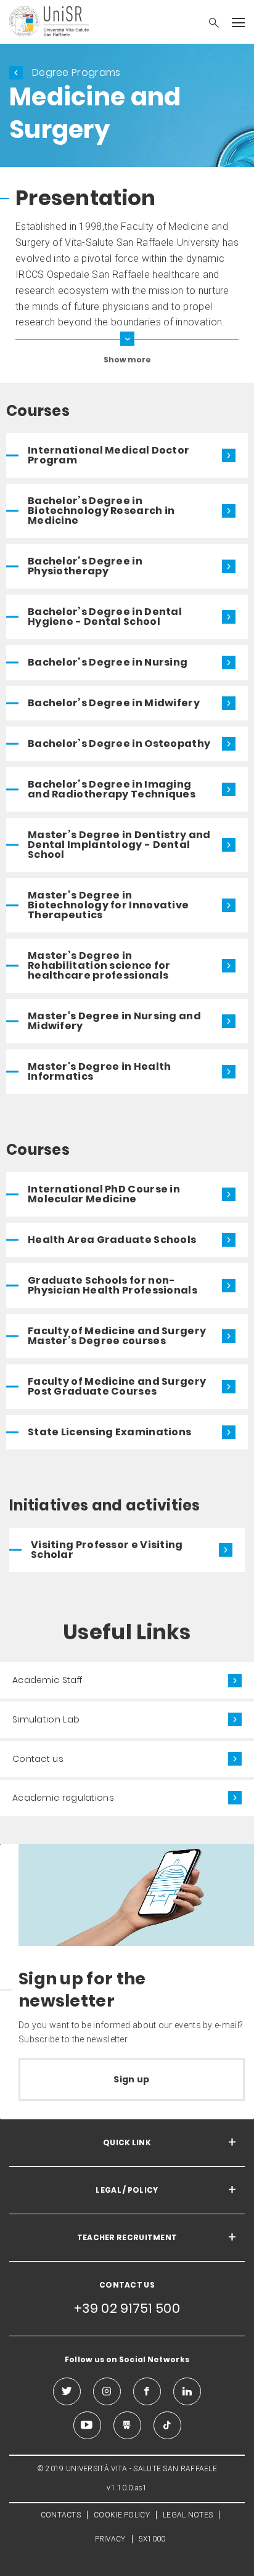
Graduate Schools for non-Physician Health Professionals (113, 1285)
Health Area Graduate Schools (112, 1240)
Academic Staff (47, 1680)
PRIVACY (110, 2539)
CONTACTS (61, 2515)
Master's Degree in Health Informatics (100, 1071)
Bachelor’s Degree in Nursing (108, 662)
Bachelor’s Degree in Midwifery (114, 703)
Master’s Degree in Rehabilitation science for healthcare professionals (99, 965)
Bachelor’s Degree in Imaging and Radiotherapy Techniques (112, 789)
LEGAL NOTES (188, 2515)
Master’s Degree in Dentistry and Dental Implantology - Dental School (119, 845)
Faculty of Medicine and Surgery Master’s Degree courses (117, 1336)
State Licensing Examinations (109, 1432)
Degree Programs (76, 72)
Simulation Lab (46, 1719)
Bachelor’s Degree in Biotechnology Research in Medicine (101, 511)
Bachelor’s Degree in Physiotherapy (85, 566)
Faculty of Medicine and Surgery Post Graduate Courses (117, 1386)
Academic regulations (63, 1798)
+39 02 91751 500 (127, 2308)
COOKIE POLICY (122, 2515)
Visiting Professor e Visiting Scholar (107, 1550)
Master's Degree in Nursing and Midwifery (114, 1021)
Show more (127, 359)
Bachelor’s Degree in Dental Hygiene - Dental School (105, 617)
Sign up (131, 2079)
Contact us (38, 1759)
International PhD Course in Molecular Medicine (104, 1194)
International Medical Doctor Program (109, 455)
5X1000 (152, 2539)
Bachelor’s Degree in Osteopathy (119, 744)
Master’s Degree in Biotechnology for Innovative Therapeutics (108, 905)
